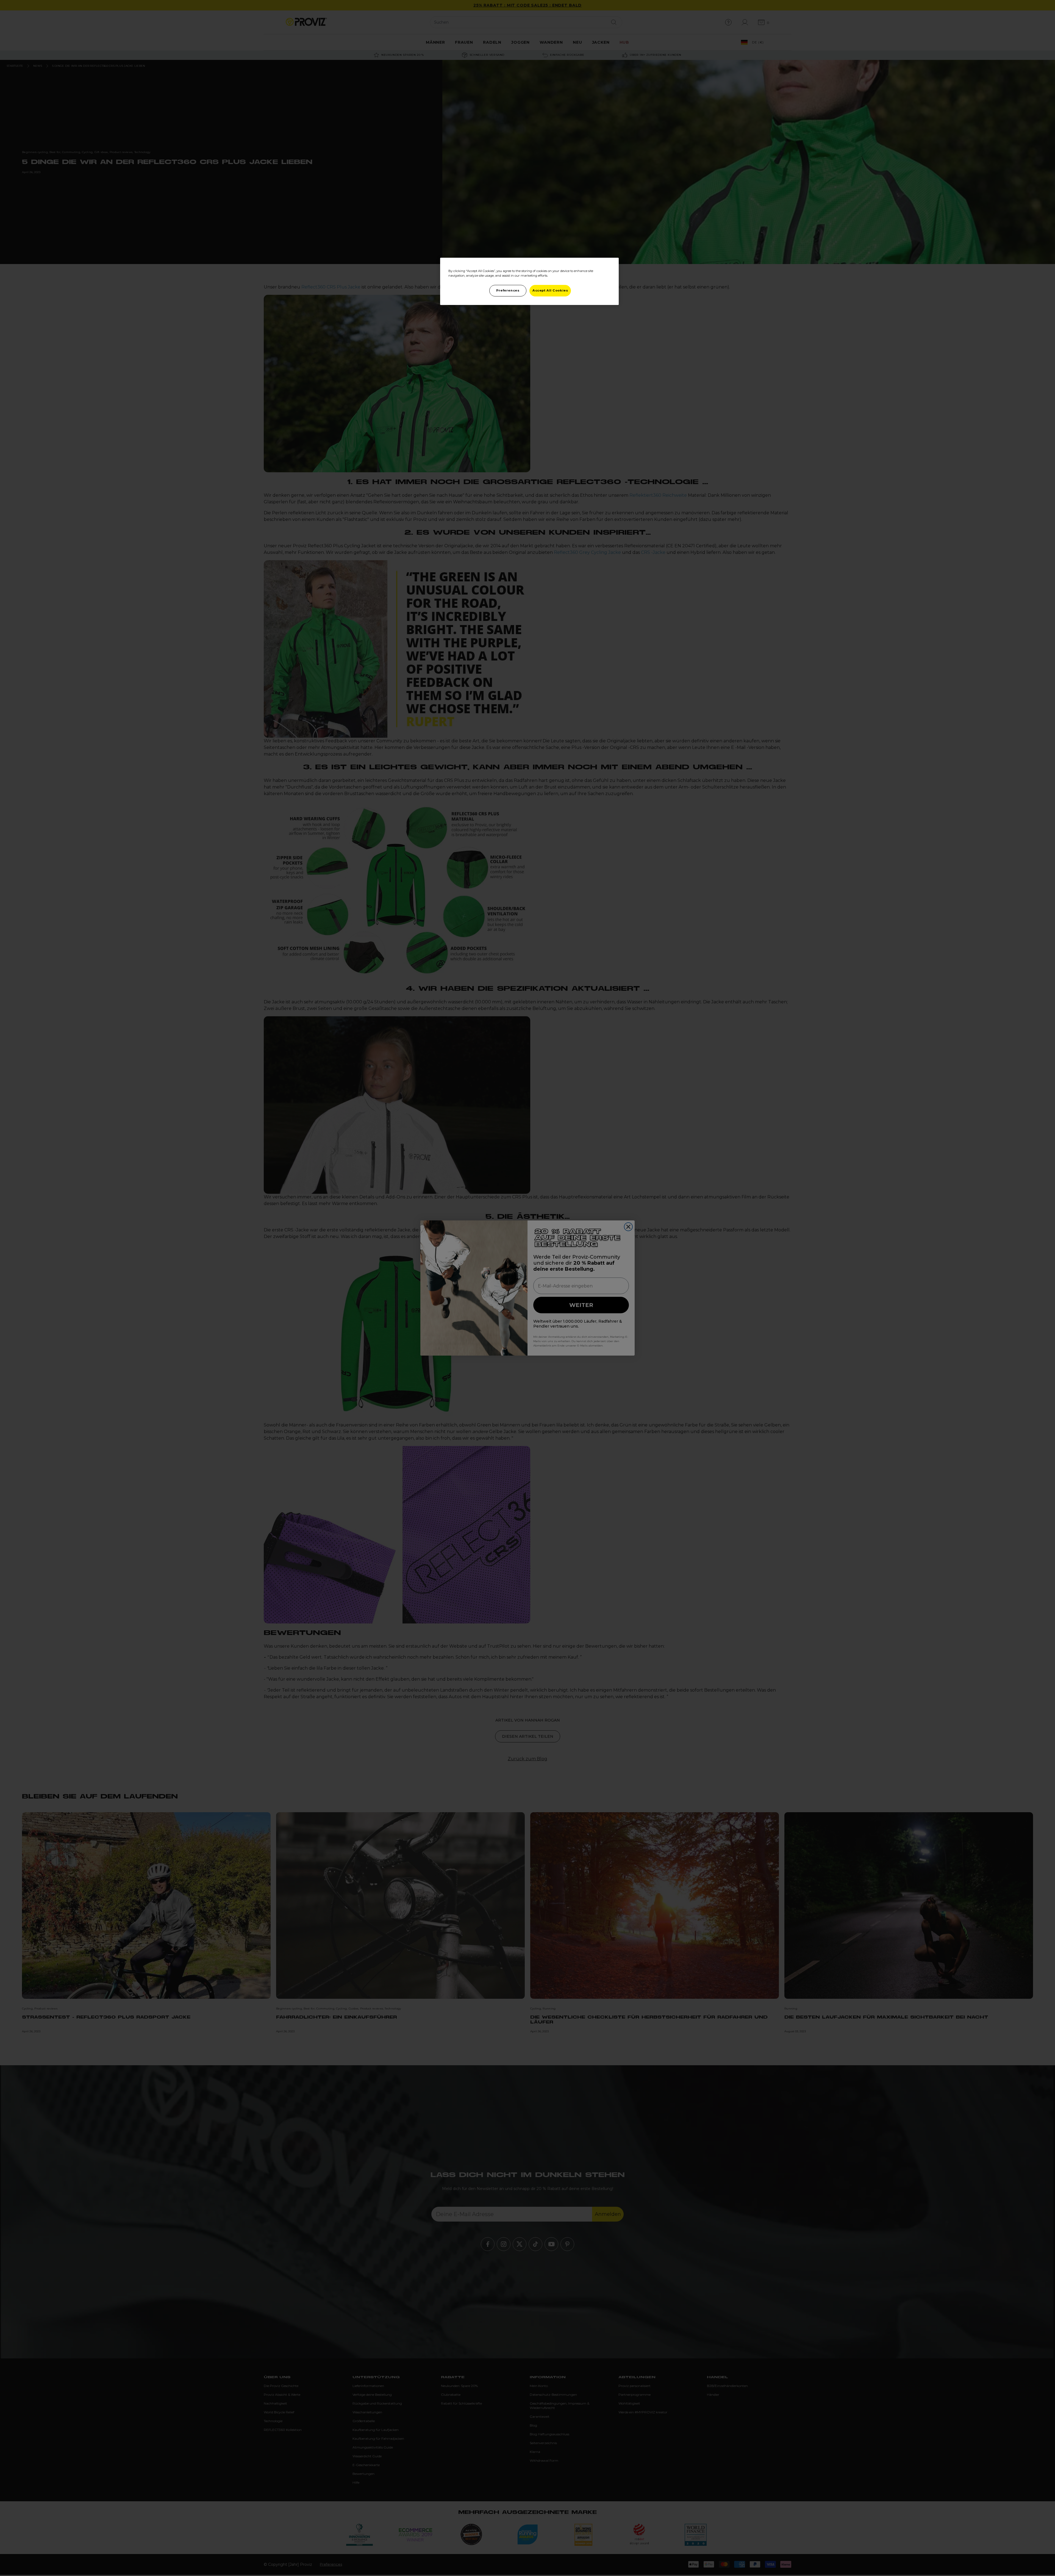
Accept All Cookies (550, 290)
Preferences (508, 290)
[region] (529, 281)
